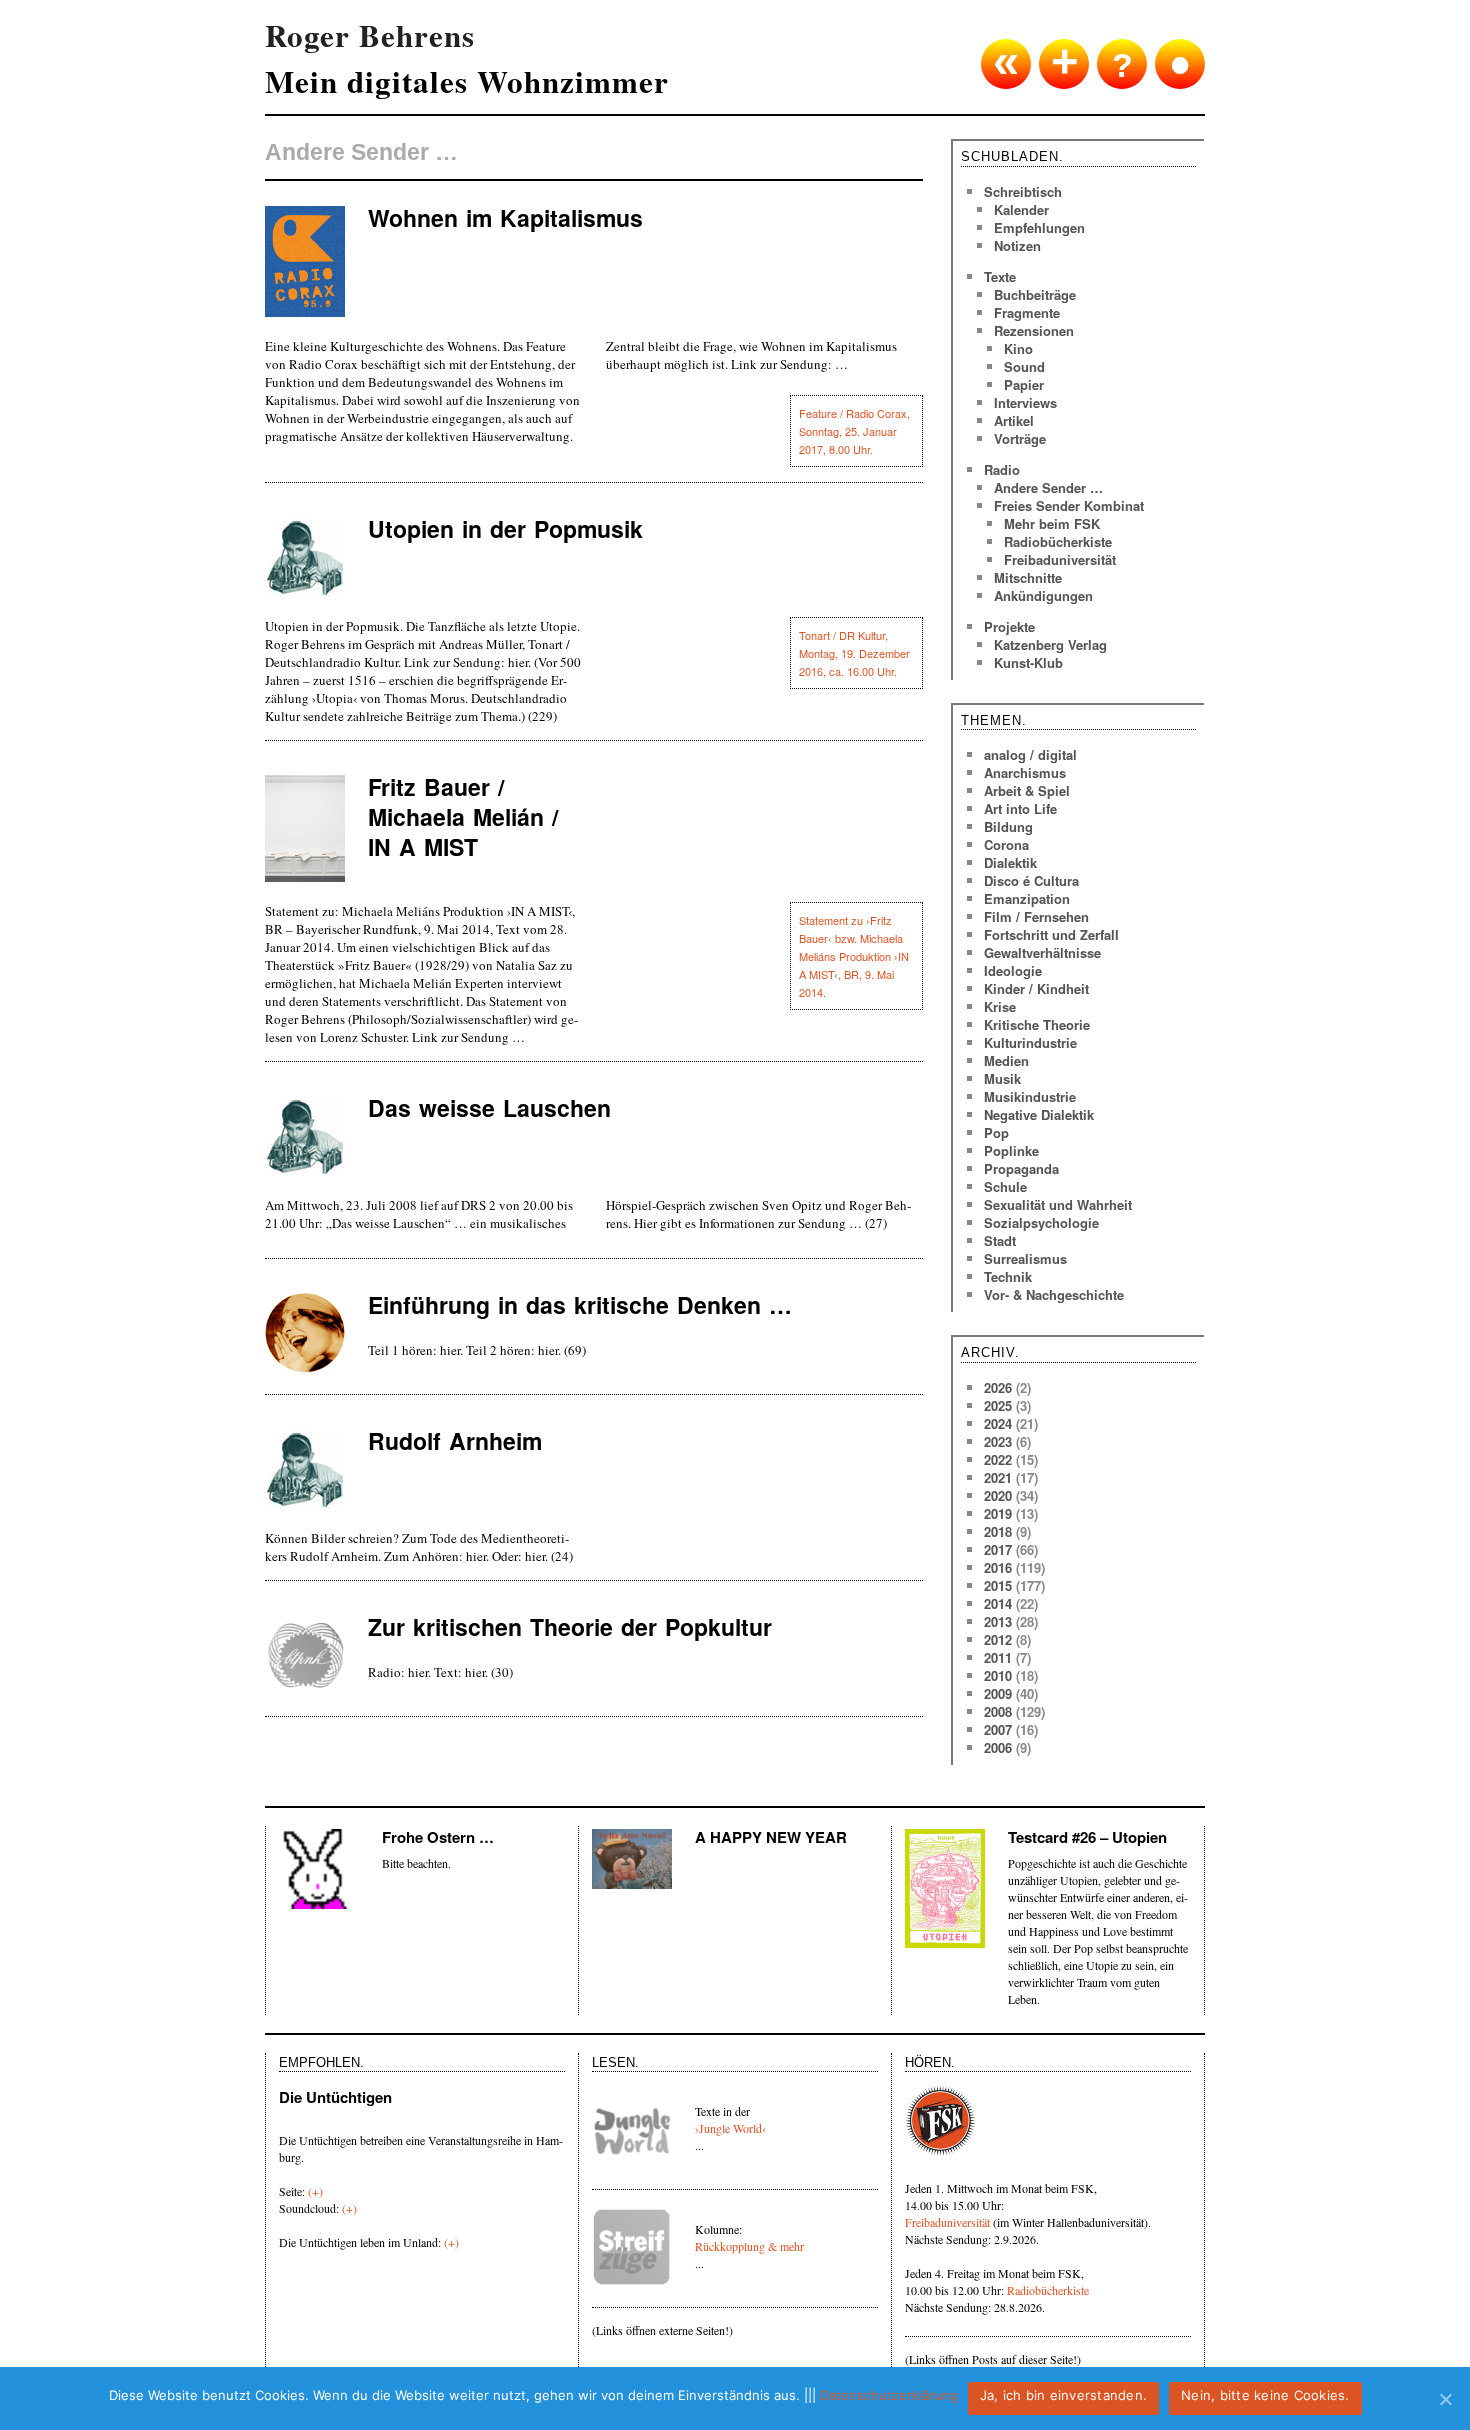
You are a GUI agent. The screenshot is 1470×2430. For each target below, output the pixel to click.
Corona (1006, 844)
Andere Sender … (1048, 487)
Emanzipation (1027, 898)
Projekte (1009, 626)
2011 (998, 1657)
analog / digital (1030, 754)
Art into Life (1020, 808)
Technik (1008, 1276)
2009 (998, 1693)
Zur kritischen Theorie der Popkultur (570, 1626)
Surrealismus (1025, 1258)
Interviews (1025, 402)
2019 (998, 1513)
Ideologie (1013, 970)
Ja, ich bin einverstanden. (1064, 2395)
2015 (998, 1585)
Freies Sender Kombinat (1069, 505)
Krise (1000, 1006)
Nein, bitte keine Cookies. (1265, 2395)
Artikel (1014, 420)
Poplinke (1011, 1150)
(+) (315, 2191)
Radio (1002, 469)
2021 (998, 1477)
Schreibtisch (1023, 191)
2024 (998, 1423)
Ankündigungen (1043, 595)
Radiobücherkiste (1058, 541)
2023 (998, 1441)
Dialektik (1010, 862)
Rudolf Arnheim (455, 1440)
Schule (1005, 1186)
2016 (998, 1567)
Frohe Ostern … (438, 1837)
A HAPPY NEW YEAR (771, 1837)
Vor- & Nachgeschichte (1054, 1294)
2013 (998, 1621)
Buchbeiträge (1035, 294)
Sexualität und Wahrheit (1058, 1204)
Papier (1024, 384)
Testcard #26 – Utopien (1087, 1837)
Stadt (1000, 1240)
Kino (1018, 348)
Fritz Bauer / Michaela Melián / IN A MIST (463, 816)
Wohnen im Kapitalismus (505, 217)
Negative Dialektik (1039, 1114)
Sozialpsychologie (1041, 1222)
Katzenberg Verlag (1050, 644)
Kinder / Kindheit (1036, 988)
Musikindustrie (1030, 1096)
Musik (1002, 1078)
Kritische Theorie (1037, 1024)
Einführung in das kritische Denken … (580, 1304)
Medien (1006, 1060)
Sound (1024, 366)
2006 (998, 1747)
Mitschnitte (1028, 577)
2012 (998, 1639)
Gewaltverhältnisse (1042, 952)
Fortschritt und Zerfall (1051, 934)
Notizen (1017, 245)
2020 (998, 1495)
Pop (996, 1132)
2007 (998, 1729)
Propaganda (1021, 1168)
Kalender (1021, 209)
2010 (998, 1675)
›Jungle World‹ (730, 2128)
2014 (998, 1603)
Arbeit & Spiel (1027, 790)
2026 (998, 1387)
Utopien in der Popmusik (505, 528)
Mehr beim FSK (1052, 523)
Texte (1000, 276)
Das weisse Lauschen (489, 1107)
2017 (998, 1549)
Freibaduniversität (1060, 559)
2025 (998, 1405)
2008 (998, 1711)
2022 (998, 1459)
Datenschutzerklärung (889, 2395)
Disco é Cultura (1031, 880)
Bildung (1008, 826)
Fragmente (1027, 312)
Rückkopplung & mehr (749, 2246)
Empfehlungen (1039, 227)
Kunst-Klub (1028, 662)
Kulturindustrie (1030, 1042)
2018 (998, 1531)
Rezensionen (1034, 330)
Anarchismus (1025, 772)
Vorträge (1020, 438)
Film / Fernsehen (1036, 916)
